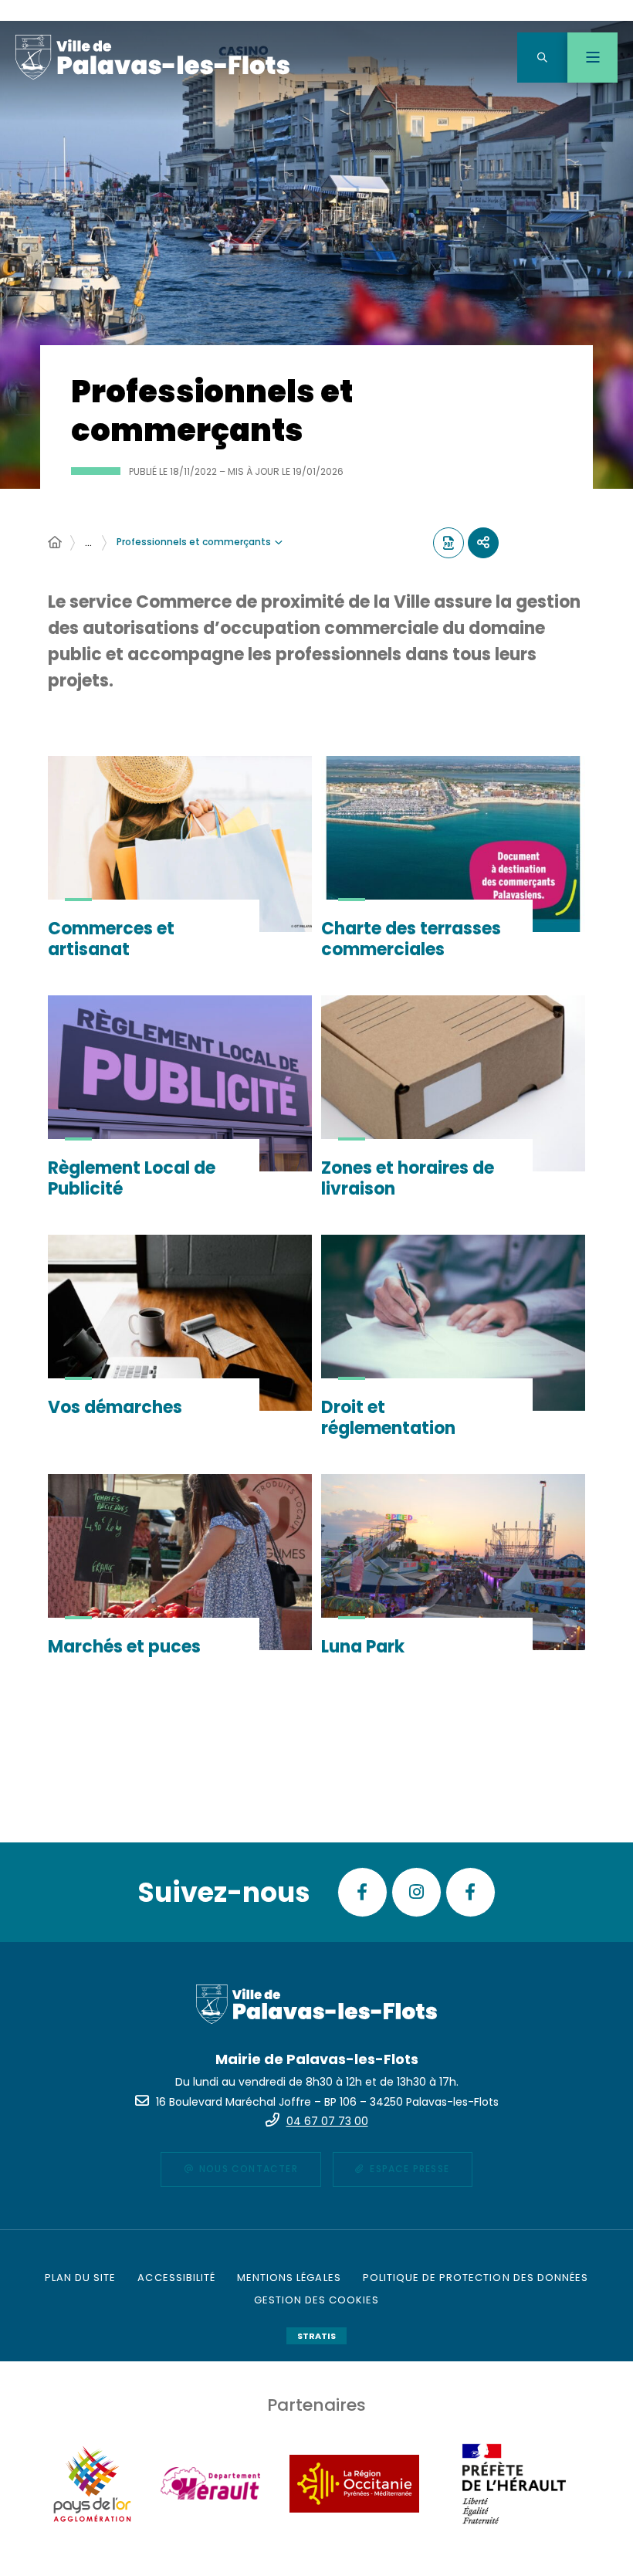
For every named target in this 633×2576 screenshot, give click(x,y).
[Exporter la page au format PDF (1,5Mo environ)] (449, 543)
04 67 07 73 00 (327, 2121)
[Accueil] (55, 543)
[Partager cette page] (483, 543)
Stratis (316, 2336)
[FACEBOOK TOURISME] (471, 1892)
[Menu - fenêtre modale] (592, 58)
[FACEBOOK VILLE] (362, 1892)
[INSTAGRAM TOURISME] (416, 1892)
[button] (542, 58)
